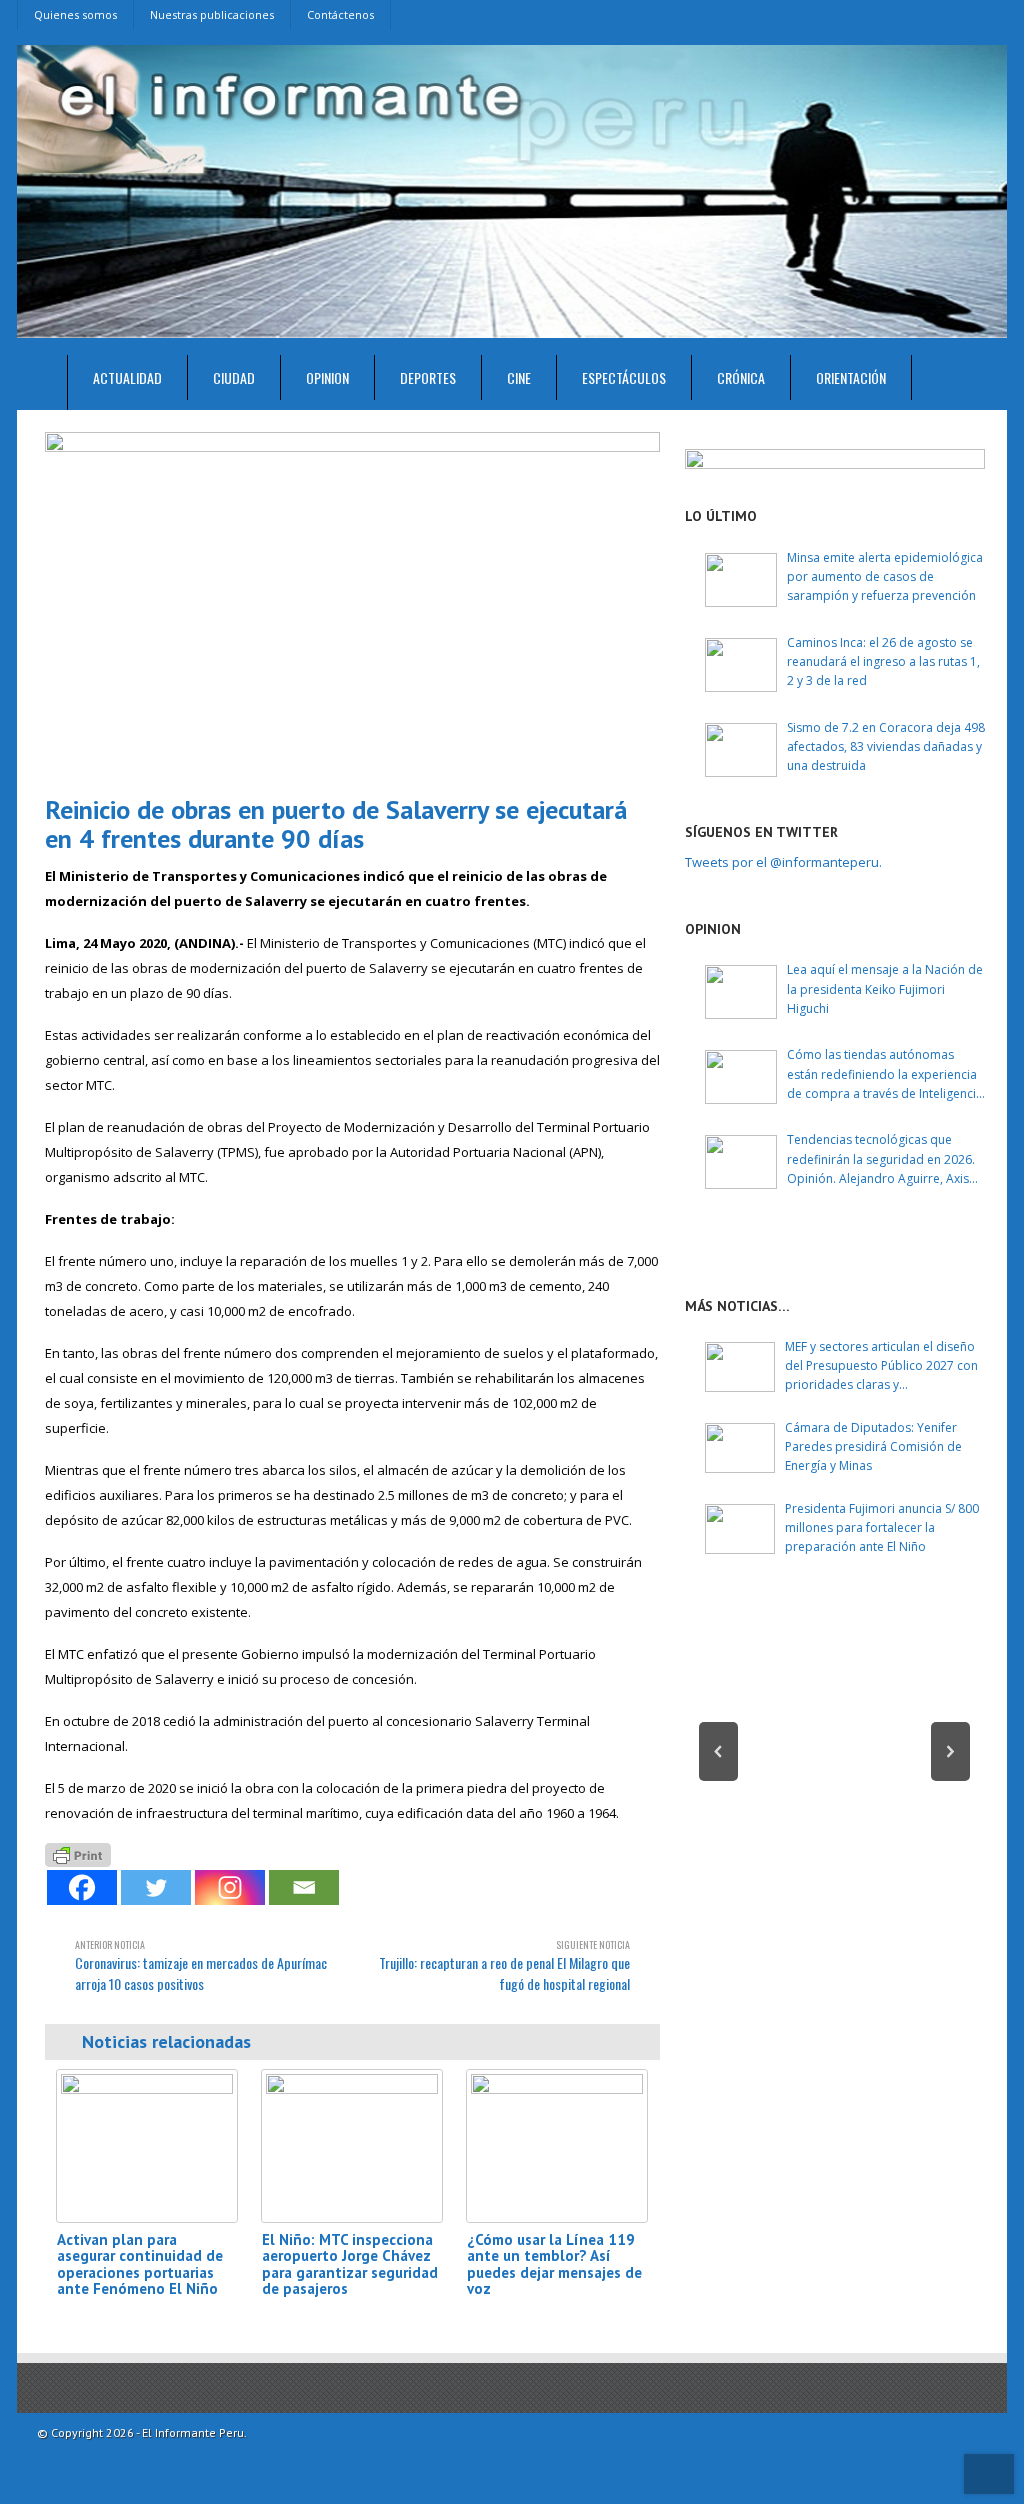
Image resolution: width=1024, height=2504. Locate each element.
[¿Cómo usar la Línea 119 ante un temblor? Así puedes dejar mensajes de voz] (557, 2145)
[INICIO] (42, 382)
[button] (718, 1751)
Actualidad (127, 377)
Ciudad (234, 377)
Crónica (741, 377)
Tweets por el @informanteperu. (783, 862)
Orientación (851, 377)
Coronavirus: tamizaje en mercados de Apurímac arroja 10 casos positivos (201, 1965)
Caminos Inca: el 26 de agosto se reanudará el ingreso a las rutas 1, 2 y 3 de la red (883, 661)
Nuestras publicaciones (212, 14)
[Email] (304, 1887)
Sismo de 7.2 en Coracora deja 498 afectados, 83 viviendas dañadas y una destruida (886, 746)
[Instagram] (230, 1887)
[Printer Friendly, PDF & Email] (78, 1852)
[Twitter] (156, 1887)
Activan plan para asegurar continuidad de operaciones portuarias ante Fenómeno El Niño (140, 2264)
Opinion (327, 377)
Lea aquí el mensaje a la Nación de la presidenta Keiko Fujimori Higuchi (885, 988)
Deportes (428, 377)
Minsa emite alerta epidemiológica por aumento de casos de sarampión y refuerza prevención (885, 576)
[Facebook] (82, 1887)
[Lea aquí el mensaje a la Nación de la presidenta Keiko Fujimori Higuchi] (741, 992)
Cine (519, 377)
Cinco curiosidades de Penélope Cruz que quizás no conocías (834, 1797)
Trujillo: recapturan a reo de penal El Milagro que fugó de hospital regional (504, 1965)
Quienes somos (75, 14)
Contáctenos (340, 14)
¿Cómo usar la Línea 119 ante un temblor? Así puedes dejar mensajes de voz (554, 2264)
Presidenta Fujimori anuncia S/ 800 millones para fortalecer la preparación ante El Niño (882, 1527)
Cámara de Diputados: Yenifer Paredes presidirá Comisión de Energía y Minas (873, 1446)
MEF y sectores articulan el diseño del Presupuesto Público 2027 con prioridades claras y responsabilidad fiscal (881, 1366)
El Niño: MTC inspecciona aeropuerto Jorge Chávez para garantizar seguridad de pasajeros (350, 2264)
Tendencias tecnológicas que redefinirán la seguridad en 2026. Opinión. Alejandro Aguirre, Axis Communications (881, 1159)
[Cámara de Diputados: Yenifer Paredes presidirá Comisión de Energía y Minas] (740, 1448)
